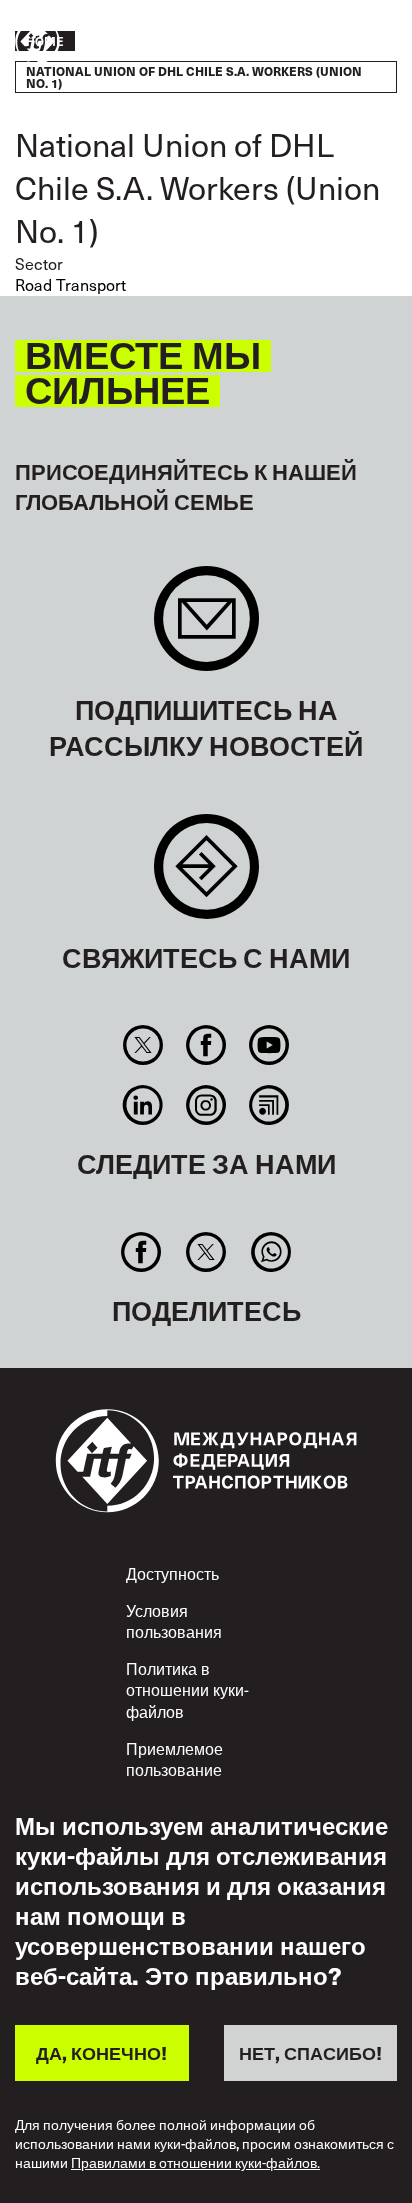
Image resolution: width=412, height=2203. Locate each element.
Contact (206, 876)
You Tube (269, 1045)
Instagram (205, 1105)
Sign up (206, 628)
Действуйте (338, 43)
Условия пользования (174, 1621)
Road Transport (70, 284)
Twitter (142, 1045)
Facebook (205, 1045)
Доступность (172, 1573)
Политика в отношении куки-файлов (187, 1689)
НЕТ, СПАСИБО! (310, 2052)
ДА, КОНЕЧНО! (101, 2052)
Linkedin (142, 1105)
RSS (269, 1105)
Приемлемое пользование (174, 1759)
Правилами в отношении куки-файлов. (195, 2163)
